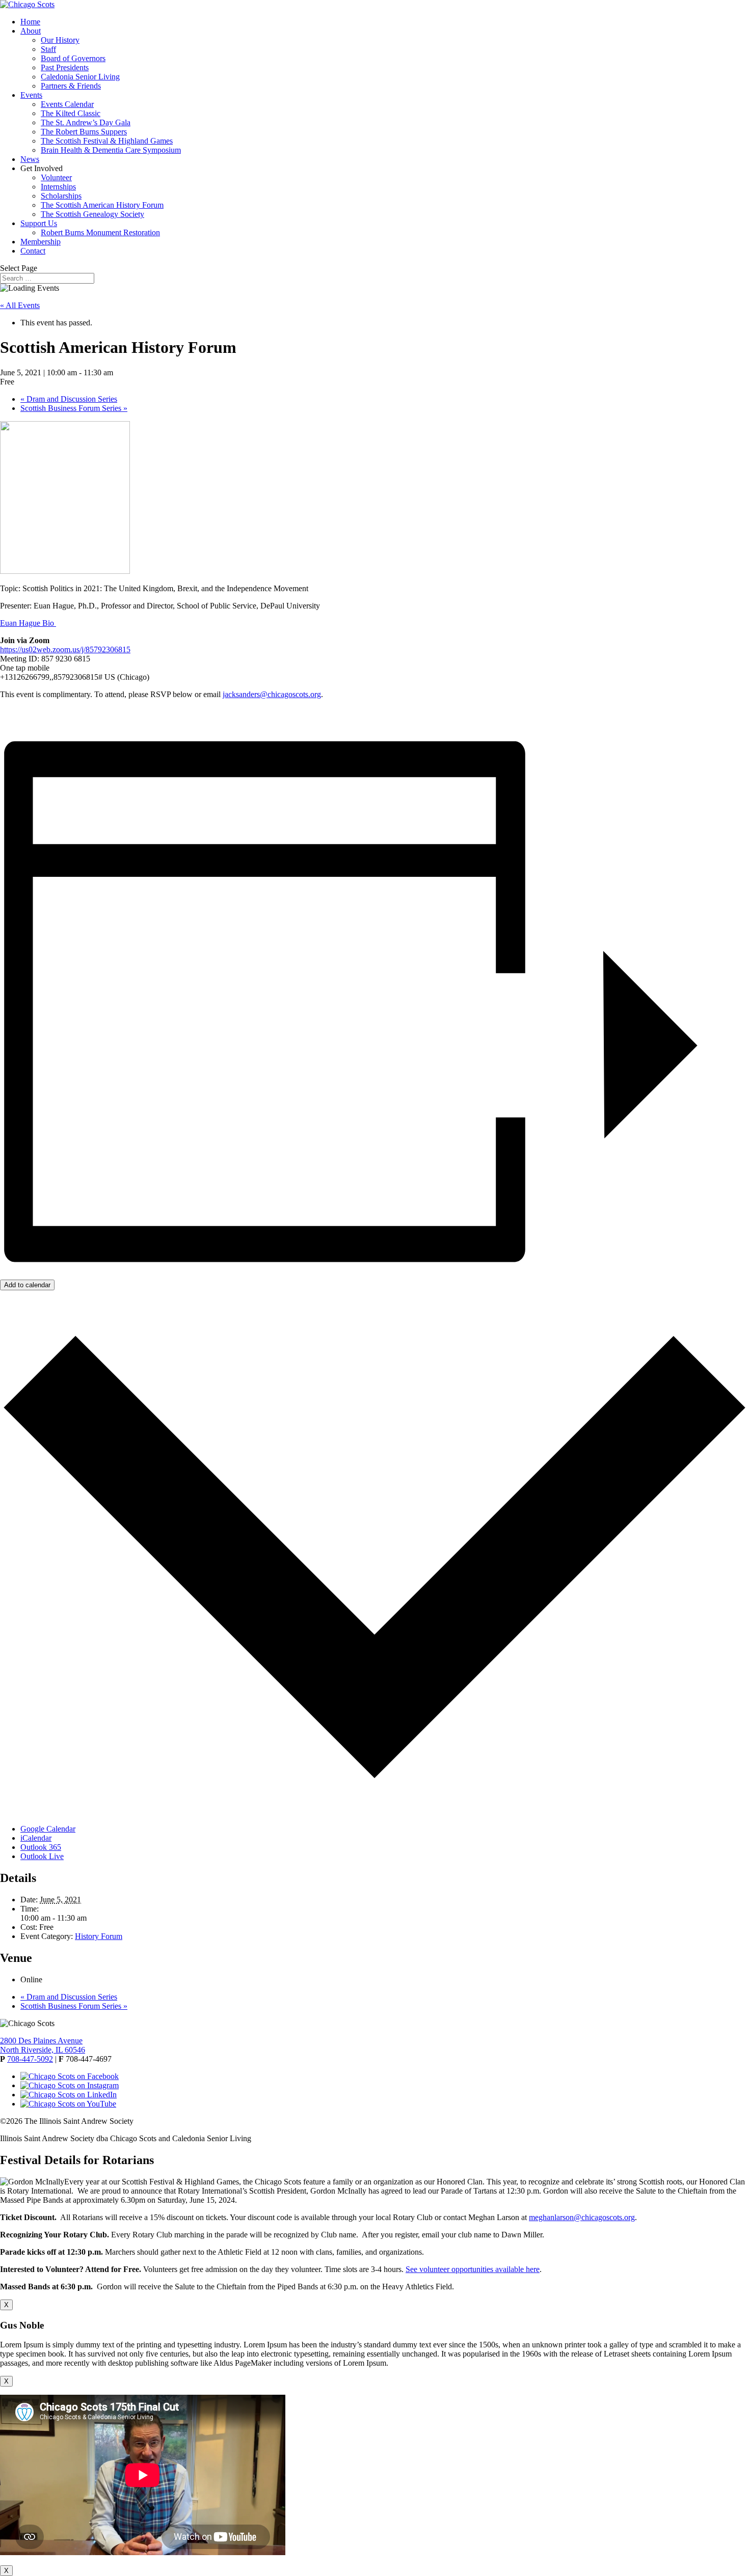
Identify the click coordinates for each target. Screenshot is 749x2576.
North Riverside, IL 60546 (43, 2050)
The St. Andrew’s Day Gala (86, 122)
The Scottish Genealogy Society (92, 214)
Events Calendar (67, 104)
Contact (33, 251)
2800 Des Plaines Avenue (41, 2041)
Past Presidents (65, 67)
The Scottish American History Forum (102, 205)
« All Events (20, 305)
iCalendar (36, 1838)
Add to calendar (27, 1285)
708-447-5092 (30, 2059)
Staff (48, 49)
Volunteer (56, 177)
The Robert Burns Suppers (84, 132)
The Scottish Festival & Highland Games (107, 141)
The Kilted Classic (71, 113)
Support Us (39, 223)
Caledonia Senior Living (80, 77)
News (30, 159)
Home (30, 22)
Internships (58, 187)
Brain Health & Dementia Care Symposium (111, 150)
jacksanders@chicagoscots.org (272, 694)
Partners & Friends (71, 86)
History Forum (99, 1936)
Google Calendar (48, 1829)
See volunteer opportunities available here (473, 2269)
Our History (60, 40)
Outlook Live (42, 1856)
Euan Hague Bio (28, 623)
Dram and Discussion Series (69, 399)
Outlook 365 (41, 1847)
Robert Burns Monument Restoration (100, 232)
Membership (41, 242)
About (31, 31)
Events (31, 95)
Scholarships (61, 196)
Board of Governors (73, 58)
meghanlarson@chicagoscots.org (582, 2217)
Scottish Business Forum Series (74, 408)
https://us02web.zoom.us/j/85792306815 (65, 649)
